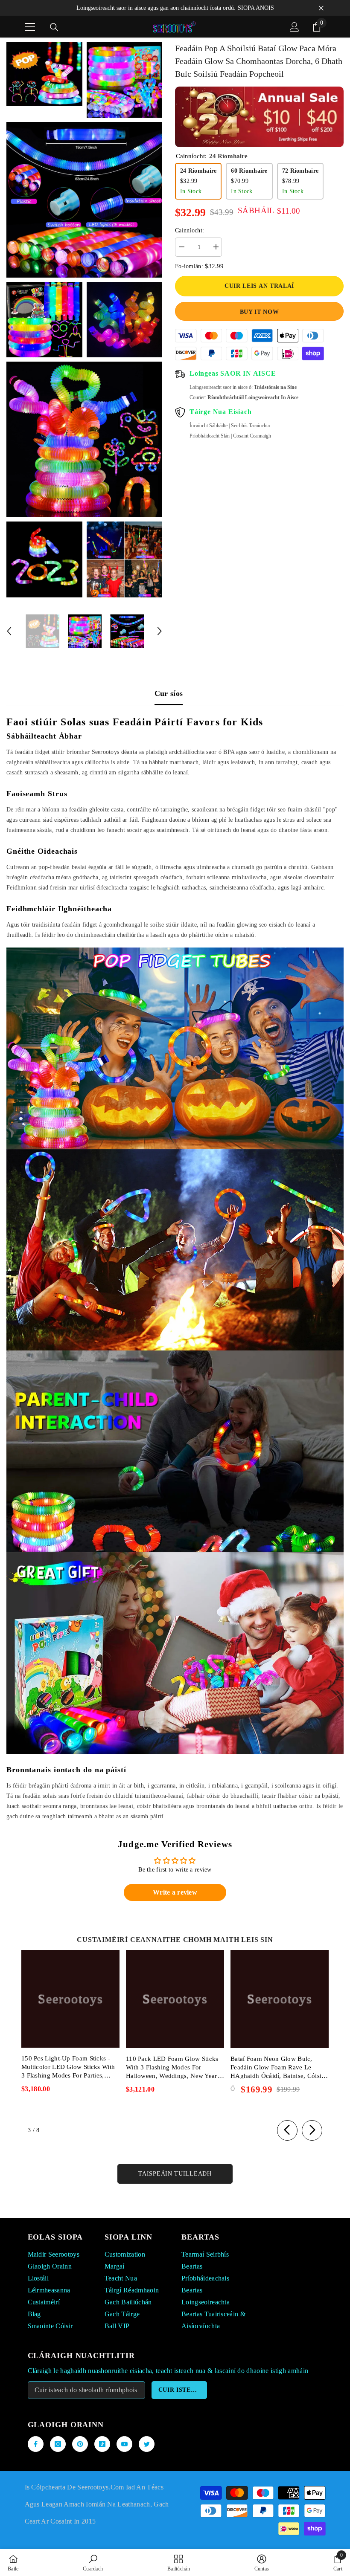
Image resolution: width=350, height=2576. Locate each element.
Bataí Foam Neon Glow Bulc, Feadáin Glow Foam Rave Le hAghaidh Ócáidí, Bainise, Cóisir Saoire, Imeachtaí (277, 2068)
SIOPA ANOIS (256, 8)
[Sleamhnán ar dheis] (312, 2130)
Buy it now (260, 312)
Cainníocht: (190, 230)
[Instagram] (58, 2444)
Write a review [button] (175, 1892)
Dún (321, 8)
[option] (42, 631)
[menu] (30, 27)
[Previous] (9, 631)
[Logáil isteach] (295, 27)
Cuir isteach (182, 2390)
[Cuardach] (54, 27)
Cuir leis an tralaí (259, 286)
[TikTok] (102, 2444)
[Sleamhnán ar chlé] (287, 2130)
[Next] (160, 631)
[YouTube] (124, 2444)
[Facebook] (36, 2444)
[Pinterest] (80, 2444)
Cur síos (169, 693)
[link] (93, 2562)
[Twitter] (147, 2444)
